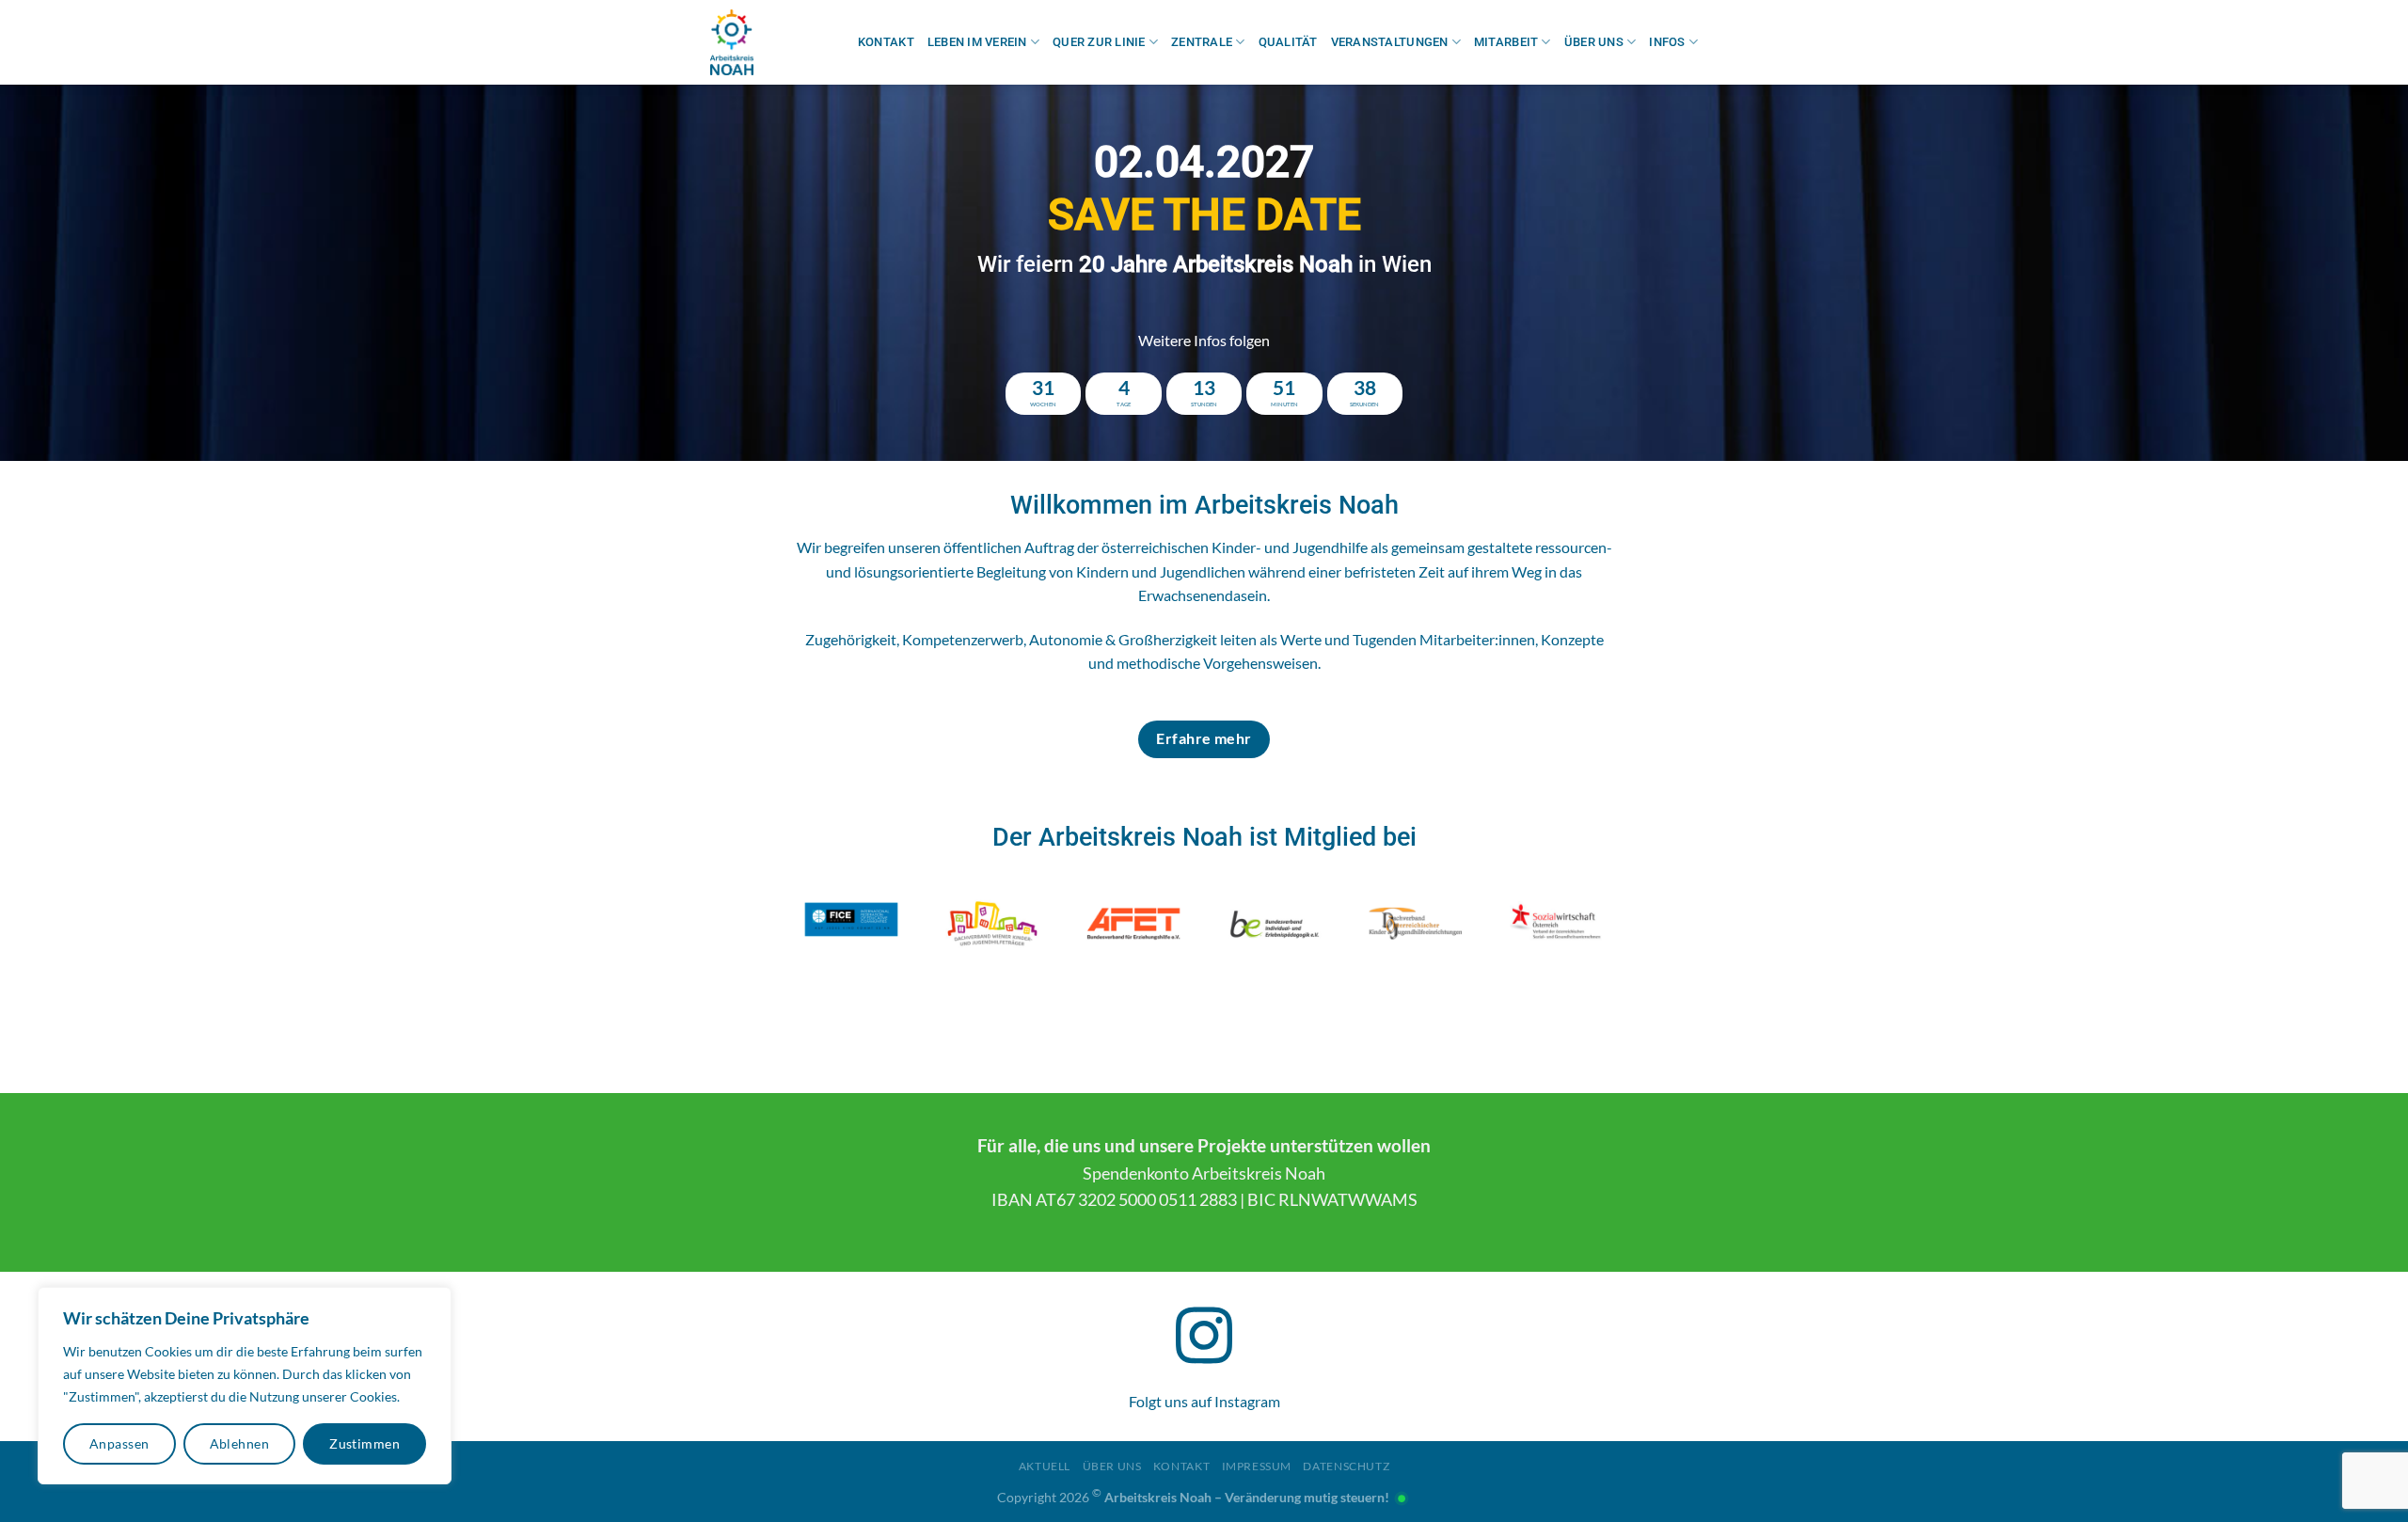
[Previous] (71, 273)
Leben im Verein (977, 42)
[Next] (2337, 273)
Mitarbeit (1506, 42)
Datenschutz (1346, 1466)
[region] (245, 1386)
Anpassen (119, 1443)
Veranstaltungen (1390, 42)
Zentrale (1202, 42)
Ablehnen (239, 1443)
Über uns (1594, 42)
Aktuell (1045, 1466)
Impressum (1257, 1466)
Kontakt (886, 42)
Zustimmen (364, 1443)
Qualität (1288, 42)
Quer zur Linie (1099, 42)
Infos (1667, 42)
